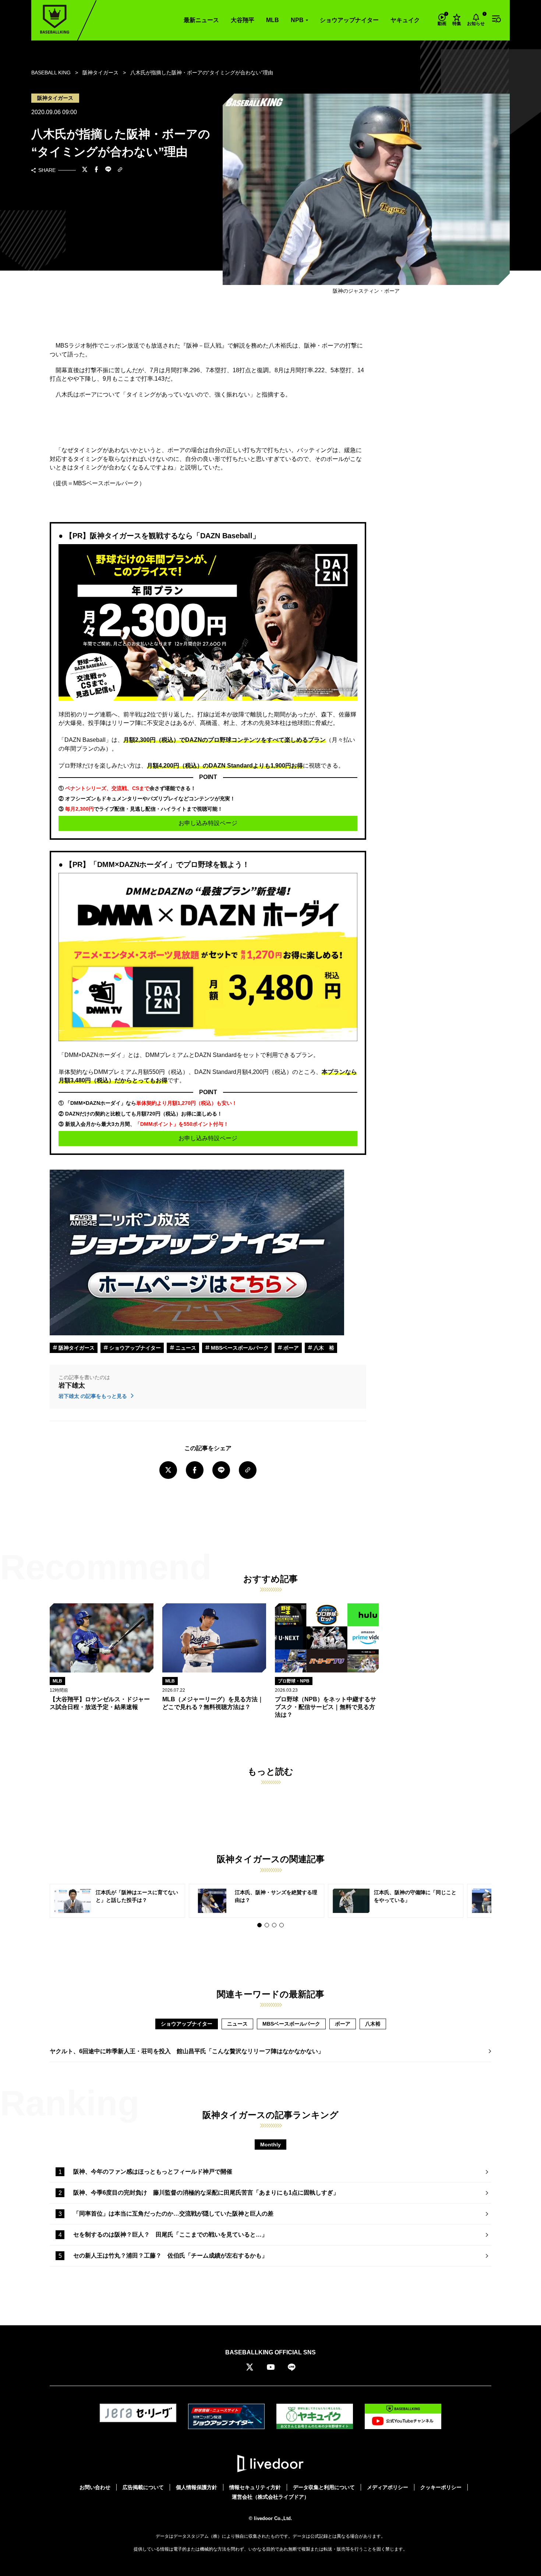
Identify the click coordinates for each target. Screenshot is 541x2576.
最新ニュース (201, 20)
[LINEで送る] (108, 170)
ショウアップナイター (349, 20)
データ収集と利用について (324, 2487)
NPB (297, 20)
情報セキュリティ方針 (255, 2487)
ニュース (185, 1348)
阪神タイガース (76, 1348)
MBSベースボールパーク (239, 1348)
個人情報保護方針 (197, 2487)
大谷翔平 (243, 20)
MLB (273, 20)
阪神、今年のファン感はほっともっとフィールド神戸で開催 (153, 2172)
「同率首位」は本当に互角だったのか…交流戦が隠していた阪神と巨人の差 (173, 2214)
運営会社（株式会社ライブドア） (270, 2497)
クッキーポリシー (441, 2487)
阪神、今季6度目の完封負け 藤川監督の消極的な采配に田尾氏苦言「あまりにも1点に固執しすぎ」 (206, 2193)
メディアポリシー (388, 2487)
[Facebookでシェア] (96, 170)
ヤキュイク (405, 20)
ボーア (290, 1348)
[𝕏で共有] (85, 170)
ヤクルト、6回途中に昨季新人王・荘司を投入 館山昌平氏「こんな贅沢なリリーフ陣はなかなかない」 (187, 2051)
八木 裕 (323, 1348)
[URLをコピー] (120, 170)
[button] (259, 1925)
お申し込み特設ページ (208, 823)
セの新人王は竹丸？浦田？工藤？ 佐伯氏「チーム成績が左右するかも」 (170, 2256)
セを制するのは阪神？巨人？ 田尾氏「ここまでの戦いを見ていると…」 (170, 2235)
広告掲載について (143, 2487)
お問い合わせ (95, 2487)
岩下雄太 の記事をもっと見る (93, 1396)
